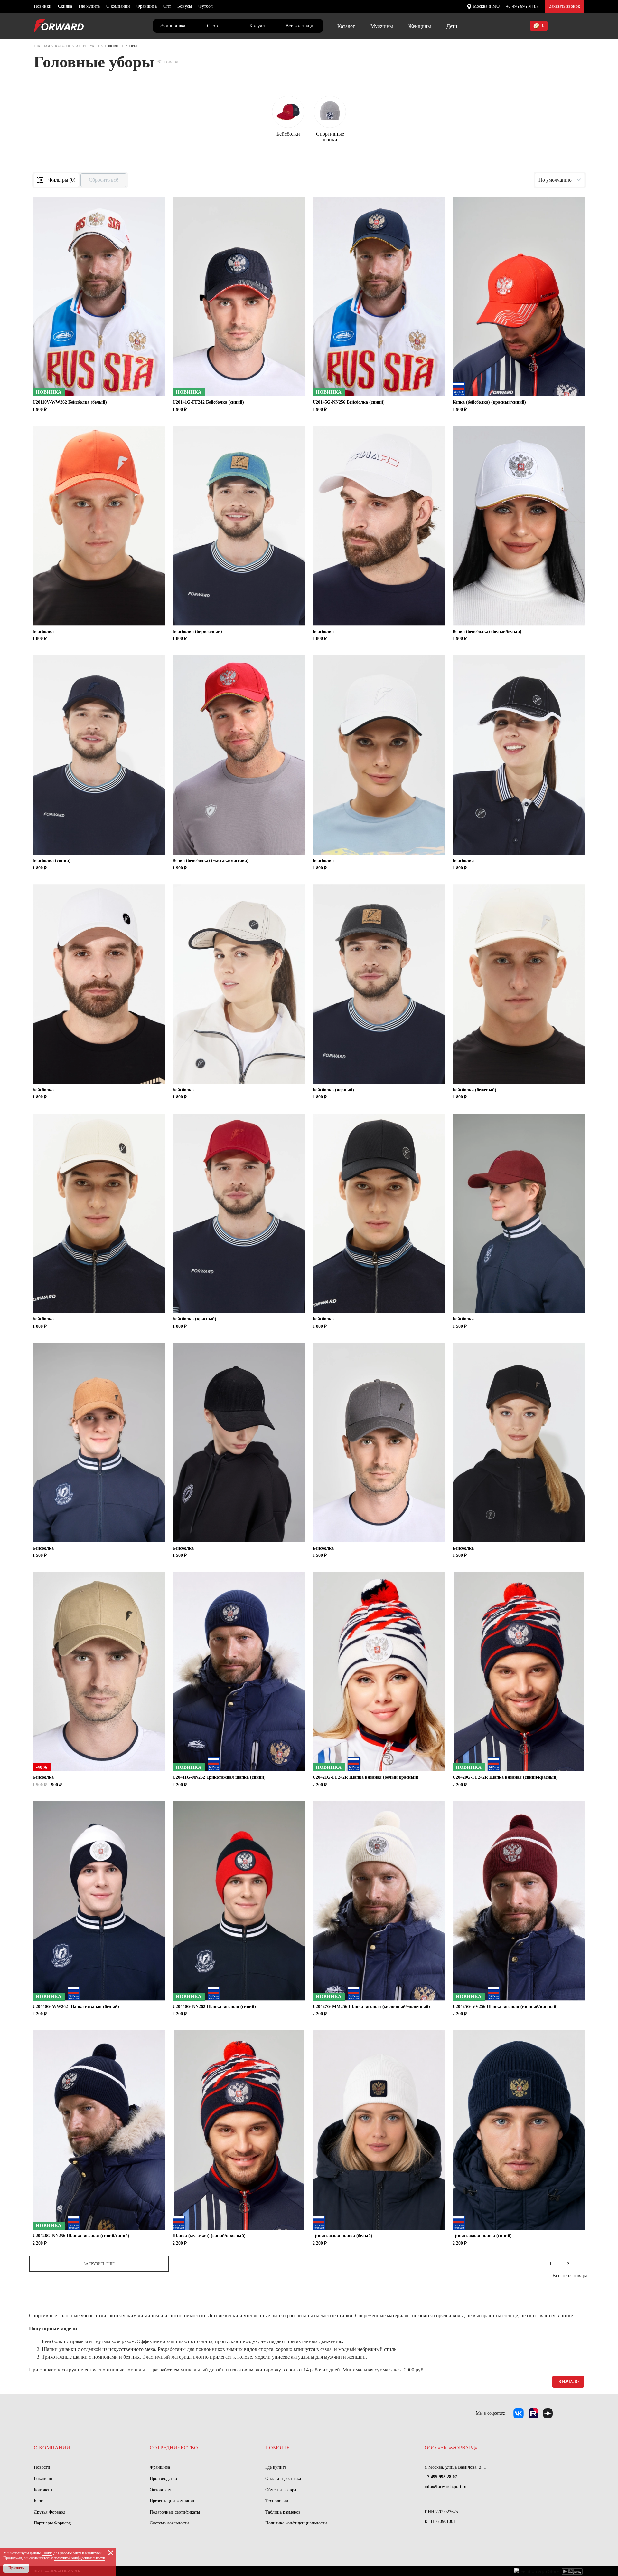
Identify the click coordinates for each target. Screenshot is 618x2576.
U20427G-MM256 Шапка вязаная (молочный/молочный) (371, 2007)
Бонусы (185, 6)
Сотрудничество (174, 2448)
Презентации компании (173, 2501)
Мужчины (382, 26)
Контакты (43, 2490)
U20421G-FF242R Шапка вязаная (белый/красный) (365, 1777)
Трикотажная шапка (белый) (342, 2236)
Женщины (420, 26)
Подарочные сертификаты (175, 2512)
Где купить (89, 6)
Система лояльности (169, 2523)
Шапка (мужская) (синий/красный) (209, 2236)
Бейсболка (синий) (51, 861)
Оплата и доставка (283, 2479)
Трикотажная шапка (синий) (482, 2236)
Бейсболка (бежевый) (474, 1090)
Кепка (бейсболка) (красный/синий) (489, 402)
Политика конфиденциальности (296, 2523)
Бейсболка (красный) (194, 1319)
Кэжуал (257, 26)
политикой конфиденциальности (79, 2558)
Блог (38, 2501)
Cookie (47, 2553)
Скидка (65, 6)
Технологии (277, 2501)
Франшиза (147, 6)
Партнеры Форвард (52, 2523)
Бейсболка (43, 632)
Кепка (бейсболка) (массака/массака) (211, 861)
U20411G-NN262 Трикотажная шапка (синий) (219, 1777)
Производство (163, 2479)
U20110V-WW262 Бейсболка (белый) (70, 402)
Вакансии (43, 2479)
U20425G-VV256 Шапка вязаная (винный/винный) (505, 2007)
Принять (16, 2568)
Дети (452, 26)
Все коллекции (301, 26)
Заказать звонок (565, 6)
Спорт (214, 26)
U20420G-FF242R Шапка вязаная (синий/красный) (505, 1777)
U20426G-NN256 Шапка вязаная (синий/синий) (81, 2236)
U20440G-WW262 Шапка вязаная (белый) (76, 2007)
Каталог (346, 26)
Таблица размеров (283, 2512)
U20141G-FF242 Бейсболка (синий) (208, 402)
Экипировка (173, 26)
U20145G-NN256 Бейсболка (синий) (349, 402)
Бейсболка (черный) (333, 1090)
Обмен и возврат (282, 2490)
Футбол (206, 6)
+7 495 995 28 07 (522, 7)
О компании (118, 6)
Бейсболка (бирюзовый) (197, 632)
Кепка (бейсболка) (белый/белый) (487, 632)
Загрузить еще (99, 2264)
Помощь (277, 2448)
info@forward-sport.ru (445, 2487)
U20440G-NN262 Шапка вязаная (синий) (214, 2007)
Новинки (43, 6)
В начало (569, 2382)
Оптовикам (161, 2490)
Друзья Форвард (50, 2512)
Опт (167, 6)
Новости (42, 2467)
